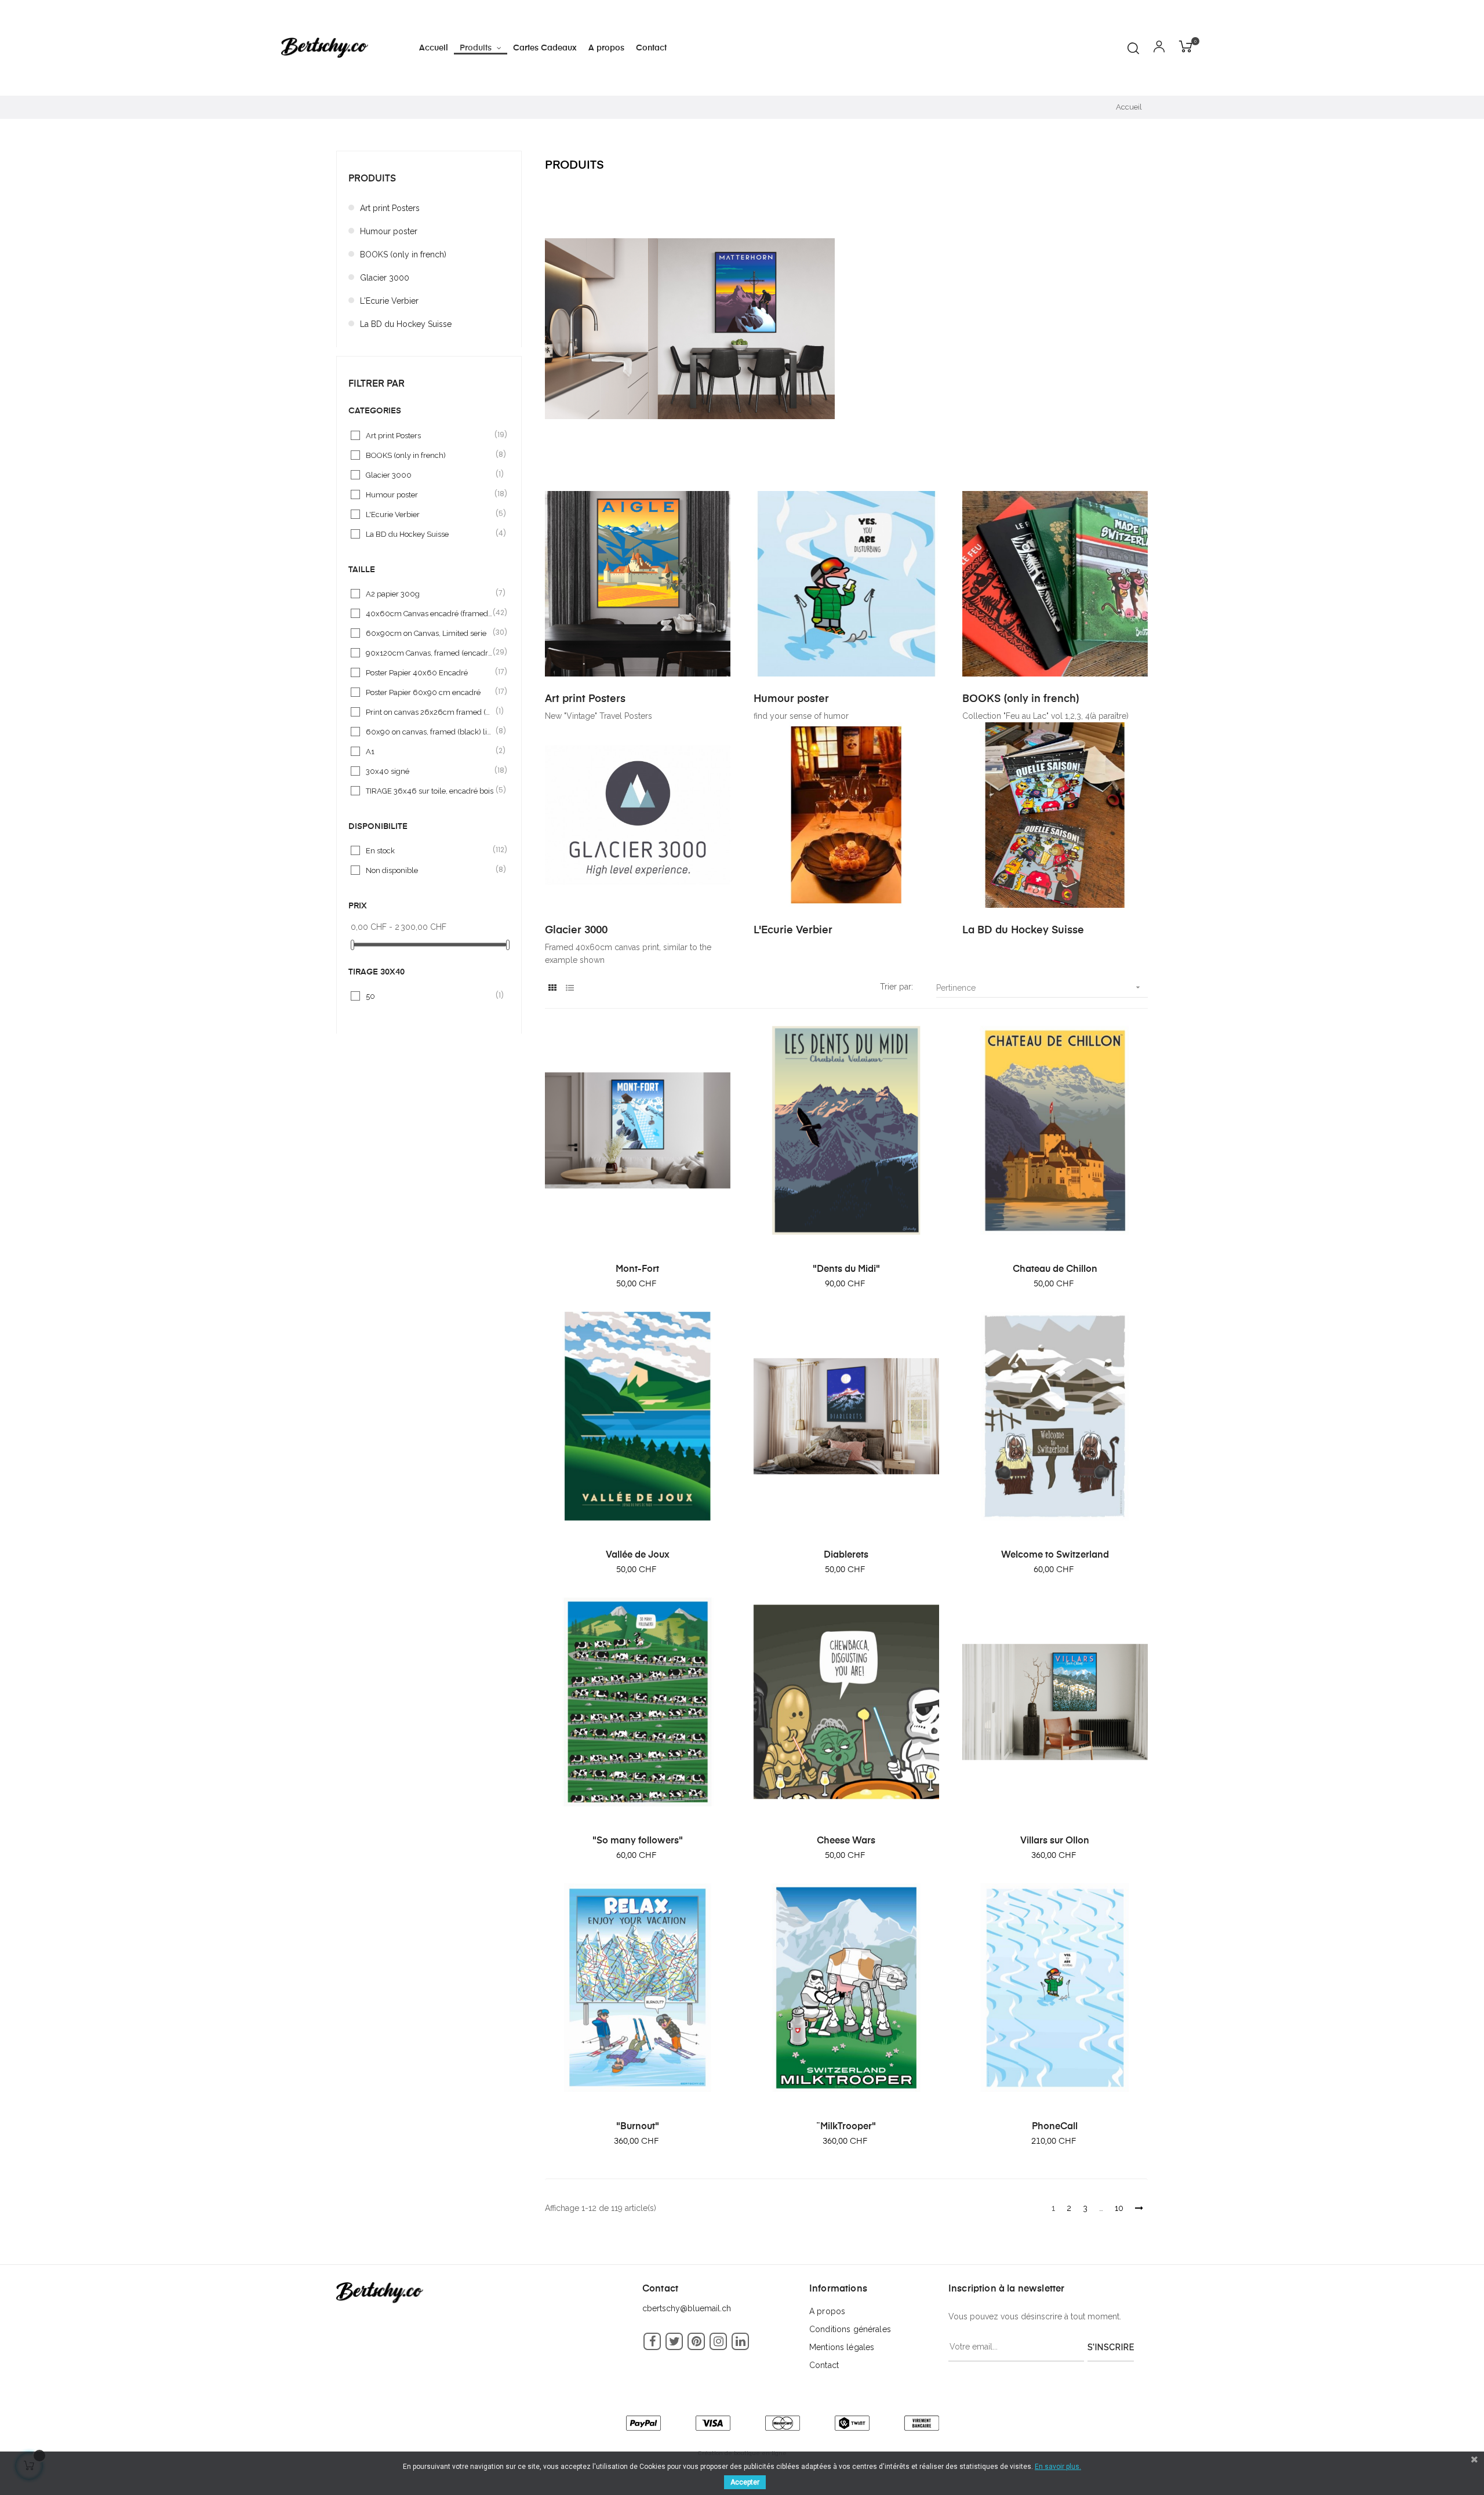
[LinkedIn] (740, 2341)
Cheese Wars (846, 1841)
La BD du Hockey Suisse (406, 324)
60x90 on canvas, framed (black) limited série (430, 731)
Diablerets (846, 1555)
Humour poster (389, 231)
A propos (827, 2311)
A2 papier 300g (430, 593)
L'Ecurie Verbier (389, 301)
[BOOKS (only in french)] (1055, 583)
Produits (372, 179)
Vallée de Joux (638, 1555)
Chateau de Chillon (1055, 1270)
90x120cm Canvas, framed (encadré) (430, 652)
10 (1119, 2208)
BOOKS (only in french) (403, 254)
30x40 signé (430, 771)
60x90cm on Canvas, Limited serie (430, 633)
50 (430, 996)
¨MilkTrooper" (846, 2127)
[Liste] (570, 988)
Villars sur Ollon (1055, 1841)
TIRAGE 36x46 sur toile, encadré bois (430, 790)
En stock (430, 850)
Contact (824, 2365)
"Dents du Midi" (846, 1270)
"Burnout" (638, 2127)
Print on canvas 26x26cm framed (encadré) (430, 712)
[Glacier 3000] (638, 814)
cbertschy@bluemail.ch (687, 2308)
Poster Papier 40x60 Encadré (430, 672)
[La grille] (552, 988)
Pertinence (1039, 988)
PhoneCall (1055, 2127)
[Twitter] (674, 2341)
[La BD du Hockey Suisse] (1055, 814)
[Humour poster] (846, 583)
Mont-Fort (637, 1270)
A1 (430, 751)
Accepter (745, 2482)
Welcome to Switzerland (1055, 1555)
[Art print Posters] (638, 583)
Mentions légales (842, 2347)
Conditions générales (850, 2329)
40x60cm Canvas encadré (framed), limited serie (430, 613)
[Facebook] (652, 2341)
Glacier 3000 (385, 278)
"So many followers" (638, 1841)
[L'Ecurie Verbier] (846, 814)
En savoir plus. (1058, 2467)
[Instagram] (718, 2341)
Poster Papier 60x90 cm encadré (430, 692)
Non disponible (430, 870)
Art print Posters (390, 208)
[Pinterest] (696, 2341)
